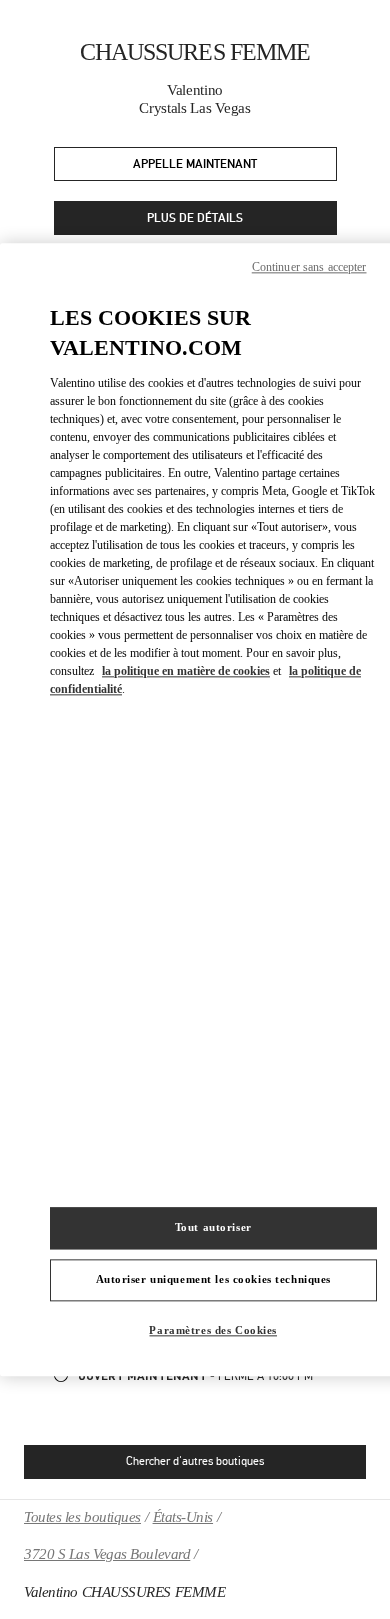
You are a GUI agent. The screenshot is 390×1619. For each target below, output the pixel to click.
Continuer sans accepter (309, 267)
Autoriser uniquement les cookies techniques (213, 1279)
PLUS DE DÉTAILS (195, 218)
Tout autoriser (213, 1227)
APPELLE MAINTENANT (195, 164)
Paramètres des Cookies (213, 1330)
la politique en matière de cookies (186, 671)
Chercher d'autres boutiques (195, 1461)
